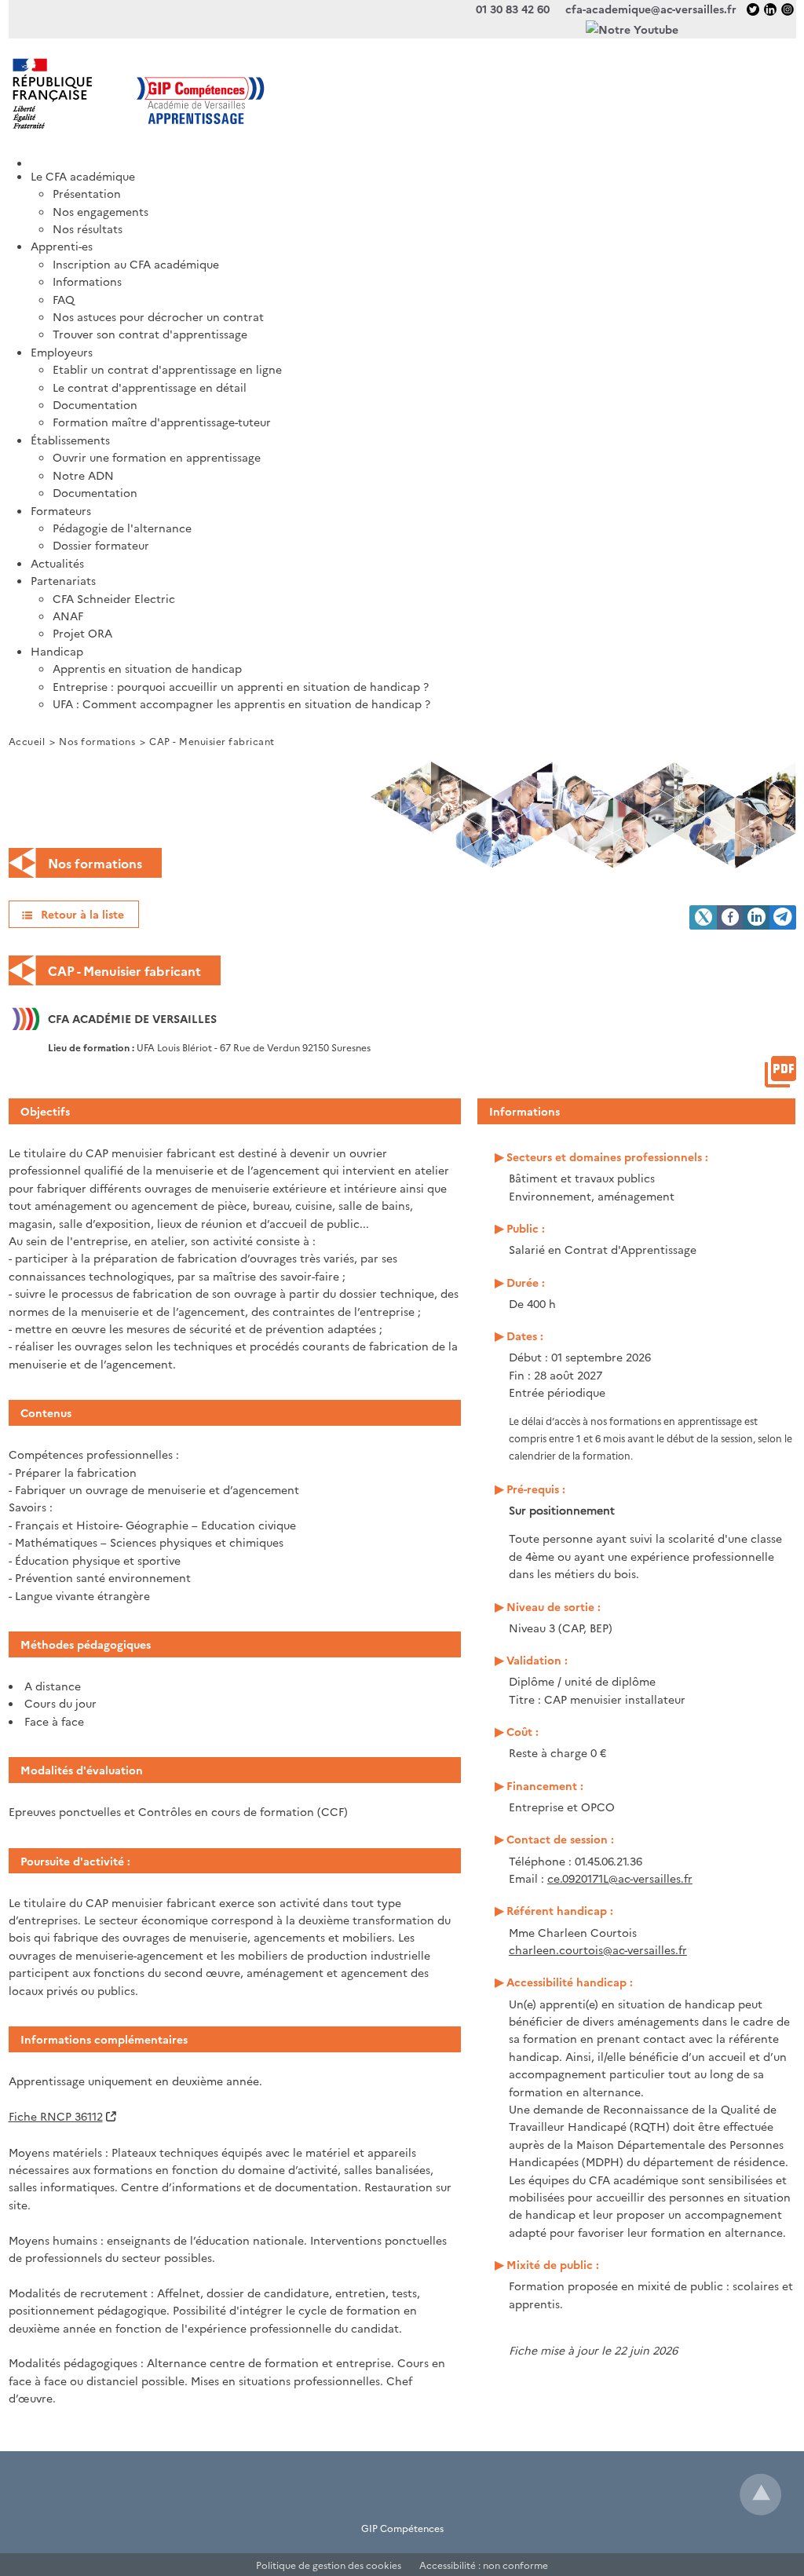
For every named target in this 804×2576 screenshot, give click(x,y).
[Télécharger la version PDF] (780, 1072)
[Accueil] (413, 158)
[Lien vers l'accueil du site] (206, 93)
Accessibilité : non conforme (484, 2565)
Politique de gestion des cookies (329, 2565)
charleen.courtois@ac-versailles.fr (598, 1949)
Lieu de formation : (92, 1047)
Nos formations (97, 741)
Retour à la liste (82, 914)
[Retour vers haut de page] (761, 2494)
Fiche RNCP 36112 (56, 2116)
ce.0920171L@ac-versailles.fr (620, 1878)
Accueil (27, 741)
